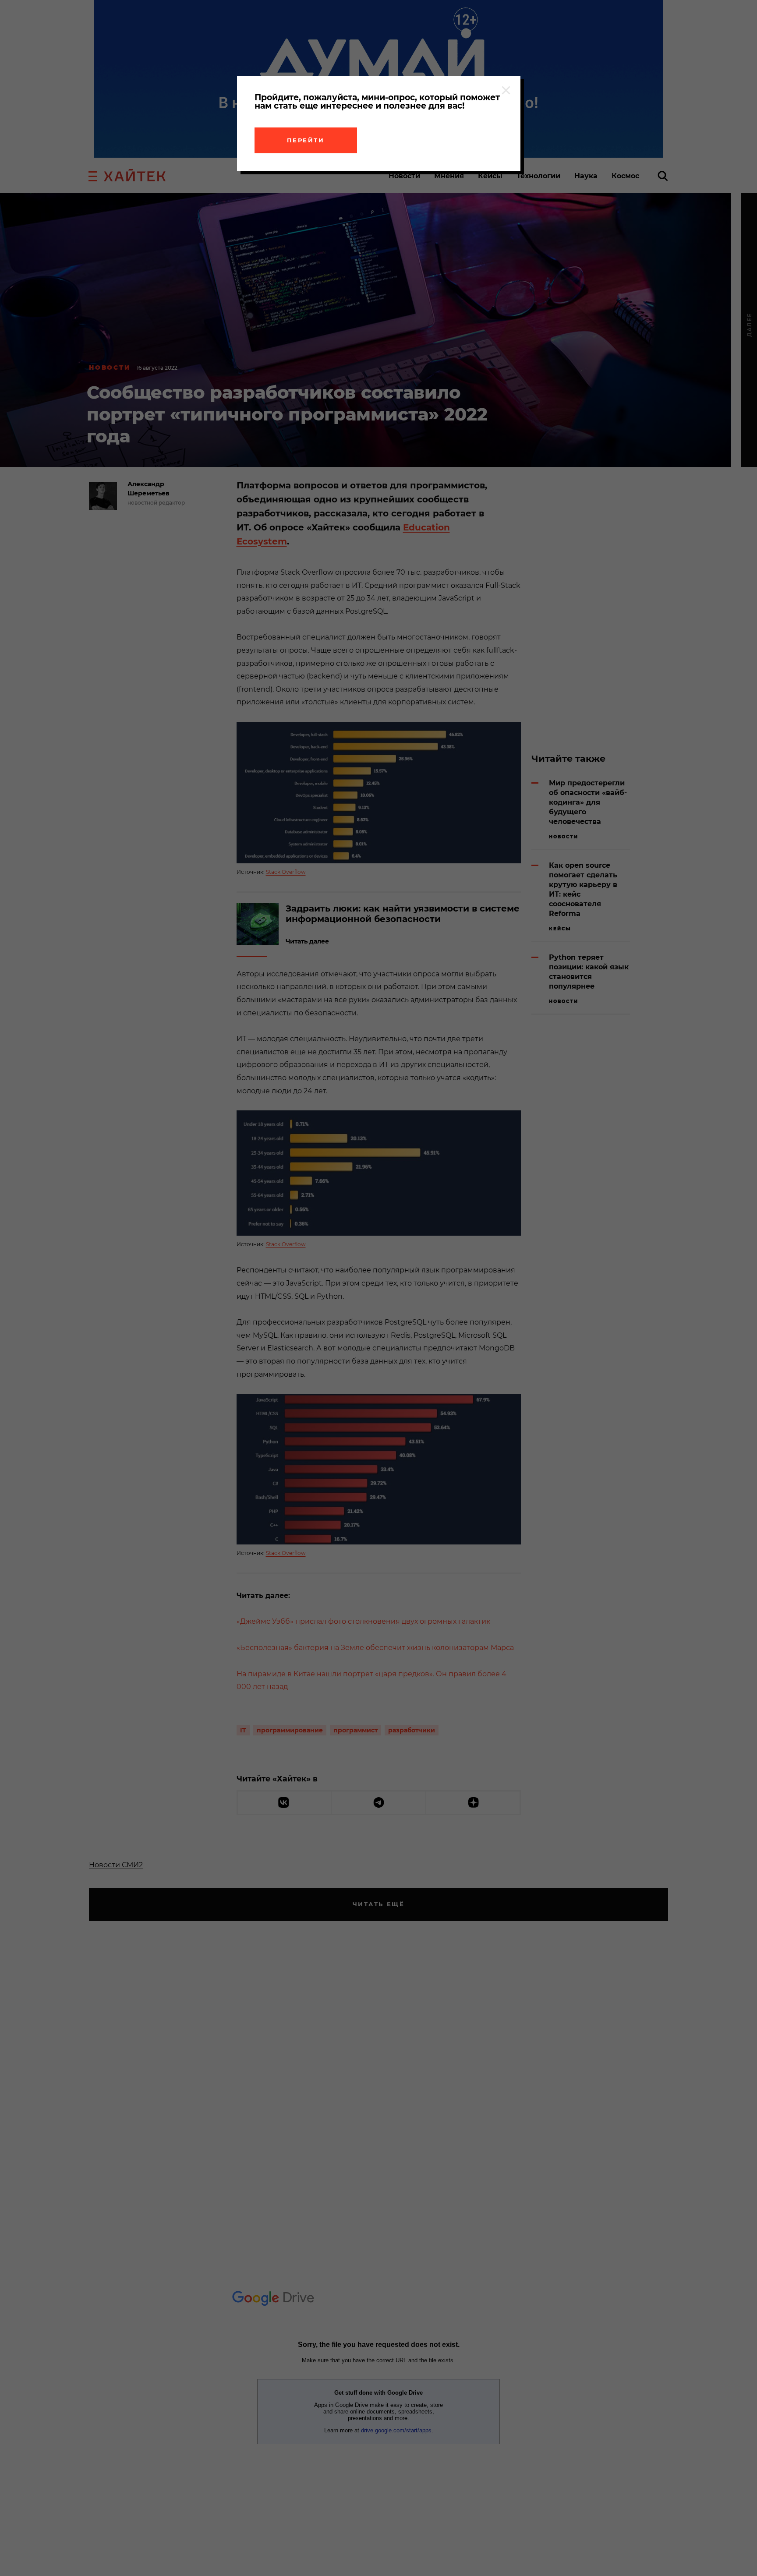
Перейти (306, 140)
